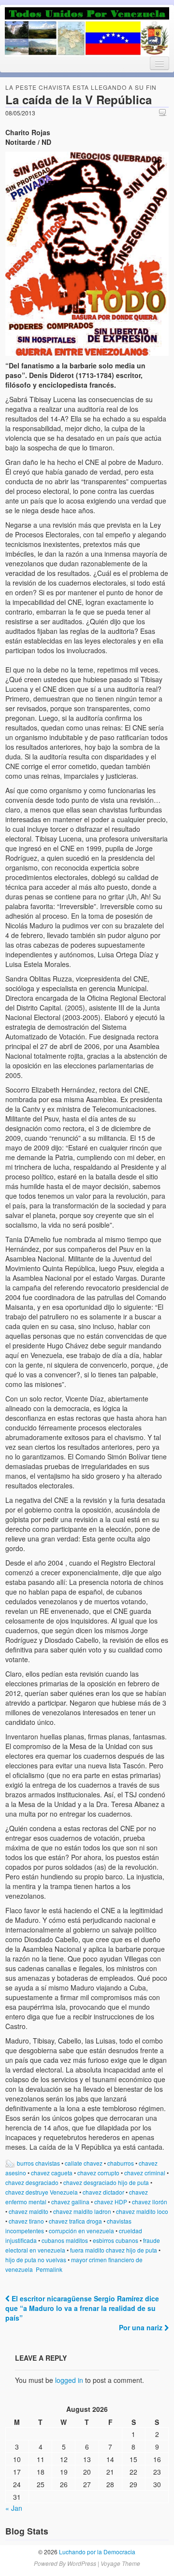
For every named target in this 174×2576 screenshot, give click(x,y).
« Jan (14, 2508)
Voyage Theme (120, 2563)
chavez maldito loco (142, 2211)
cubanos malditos (65, 2240)
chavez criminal (145, 2173)
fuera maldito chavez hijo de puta (114, 2250)
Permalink (49, 2269)
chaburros (121, 2163)
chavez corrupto (98, 2173)
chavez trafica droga (75, 2221)
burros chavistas (38, 2163)
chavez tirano (26, 2221)
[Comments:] (164, 112)
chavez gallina (70, 2202)
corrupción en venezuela (81, 2231)
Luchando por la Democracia (96, 2552)
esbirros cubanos (116, 2240)
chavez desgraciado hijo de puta (106, 2182)
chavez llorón (150, 2202)
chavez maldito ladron (82, 2211)
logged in (69, 2380)
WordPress (82, 2563)
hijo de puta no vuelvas (36, 2260)
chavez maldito (29, 2211)
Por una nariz (142, 2327)
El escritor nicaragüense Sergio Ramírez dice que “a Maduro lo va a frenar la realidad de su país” (82, 2308)
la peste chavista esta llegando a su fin (81, 87)
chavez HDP (111, 2202)
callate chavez (84, 2163)
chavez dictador (103, 2192)
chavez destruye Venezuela (42, 2192)
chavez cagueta (52, 2173)
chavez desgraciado (32, 2182)
